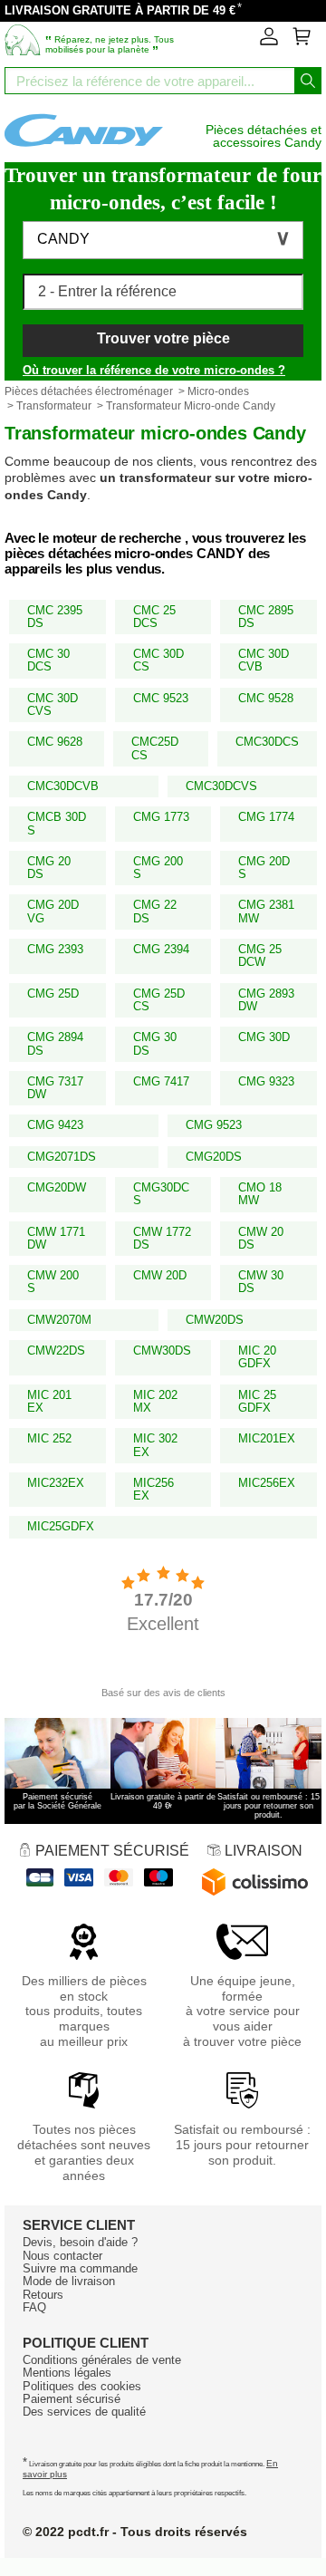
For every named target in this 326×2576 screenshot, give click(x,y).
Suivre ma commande (80, 2268)
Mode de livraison (69, 2281)
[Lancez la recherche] (308, 81)
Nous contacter (62, 2256)
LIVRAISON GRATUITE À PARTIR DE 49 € (120, 10)
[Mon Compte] (269, 42)
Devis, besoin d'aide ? (80, 2242)
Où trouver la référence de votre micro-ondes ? (154, 370)
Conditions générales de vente (102, 2360)
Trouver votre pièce (163, 338)
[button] (163, 240)
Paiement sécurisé (72, 2399)
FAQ (34, 2307)
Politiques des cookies (82, 2386)
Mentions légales (67, 2373)
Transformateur (54, 406)
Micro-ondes (218, 391)
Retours (43, 2295)
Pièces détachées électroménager (89, 391)
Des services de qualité (84, 2412)
